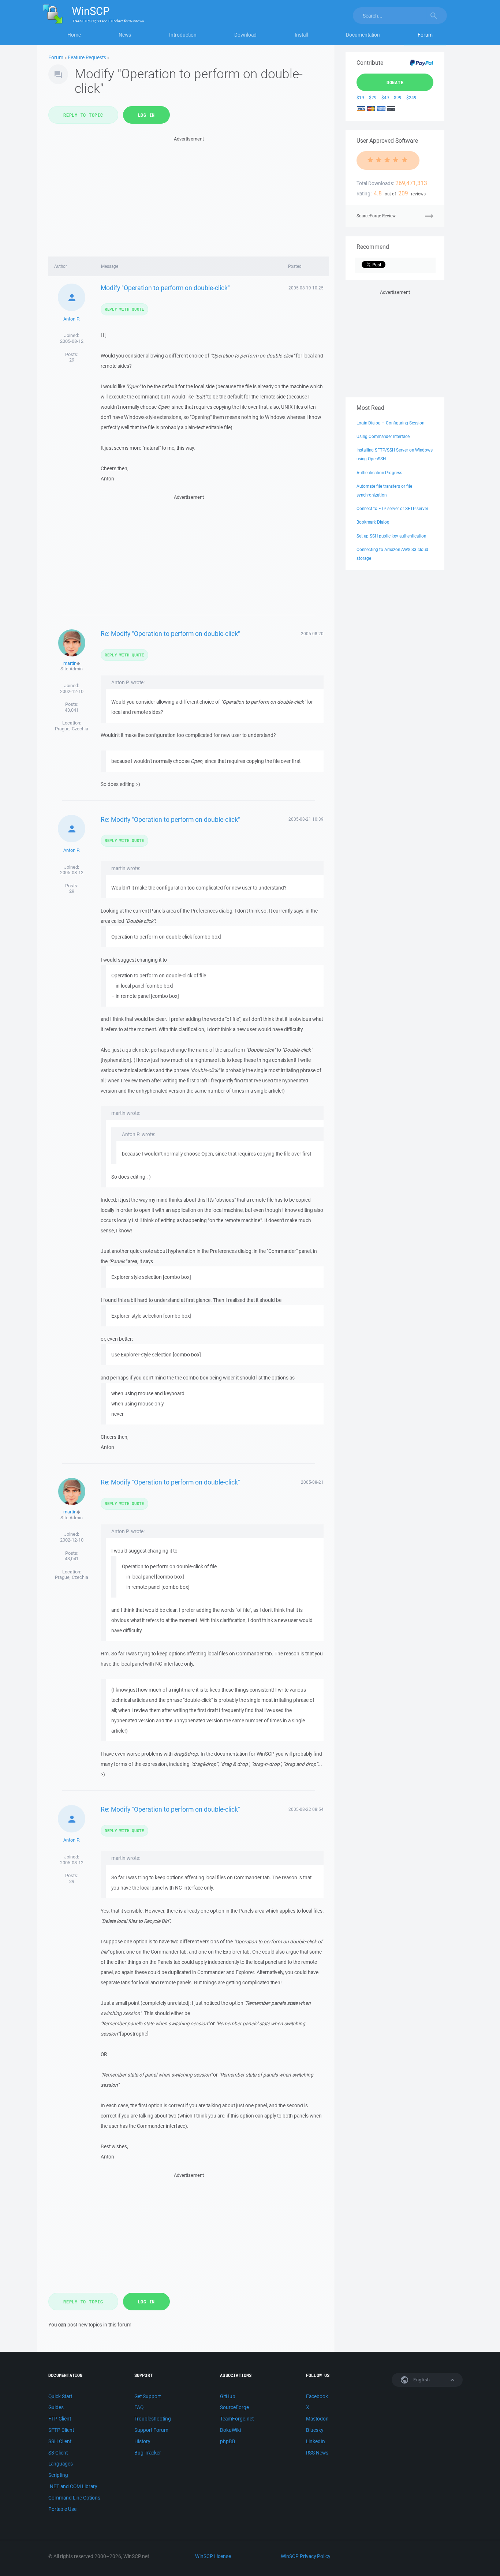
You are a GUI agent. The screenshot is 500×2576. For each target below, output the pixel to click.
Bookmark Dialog (373, 522)
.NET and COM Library (73, 2486)
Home (74, 35)
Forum (425, 35)
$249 (411, 98)
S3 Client (58, 2453)
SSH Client (60, 2441)
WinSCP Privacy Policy (305, 2556)
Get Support (148, 2396)
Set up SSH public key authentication (391, 536)
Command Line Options (74, 2498)
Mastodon (317, 2419)
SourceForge (234, 2407)
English (421, 2380)
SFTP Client (61, 2430)
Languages (61, 2464)
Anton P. (72, 319)
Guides (56, 2407)
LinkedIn (316, 2441)
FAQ (139, 2407)
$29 (373, 98)
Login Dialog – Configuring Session (390, 423)
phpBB (228, 2441)
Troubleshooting (153, 2419)
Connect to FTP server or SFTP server (392, 508)
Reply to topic (83, 115)
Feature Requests (87, 57)
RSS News (317, 2453)
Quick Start (60, 2396)
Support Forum (151, 2430)
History (142, 2441)
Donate (395, 82)
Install (301, 35)
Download (245, 35)
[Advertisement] (189, 194)
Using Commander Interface (383, 436)
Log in (147, 115)
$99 (398, 98)
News (125, 35)
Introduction (183, 35)
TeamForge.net (237, 2419)
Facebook (317, 2396)
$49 (385, 98)
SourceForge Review (376, 216)
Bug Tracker (148, 2453)
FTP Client (60, 2419)
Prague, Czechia (72, 729)
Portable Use (62, 2509)
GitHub (228, 2396)
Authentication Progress (379, 473)
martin (70, 663)
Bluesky (315, 2430)
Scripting (58, 2475)
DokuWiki (230, 2430)
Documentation (363, 35)
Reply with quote (124, 309)
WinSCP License (213, 2556)
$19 (360, 98)
